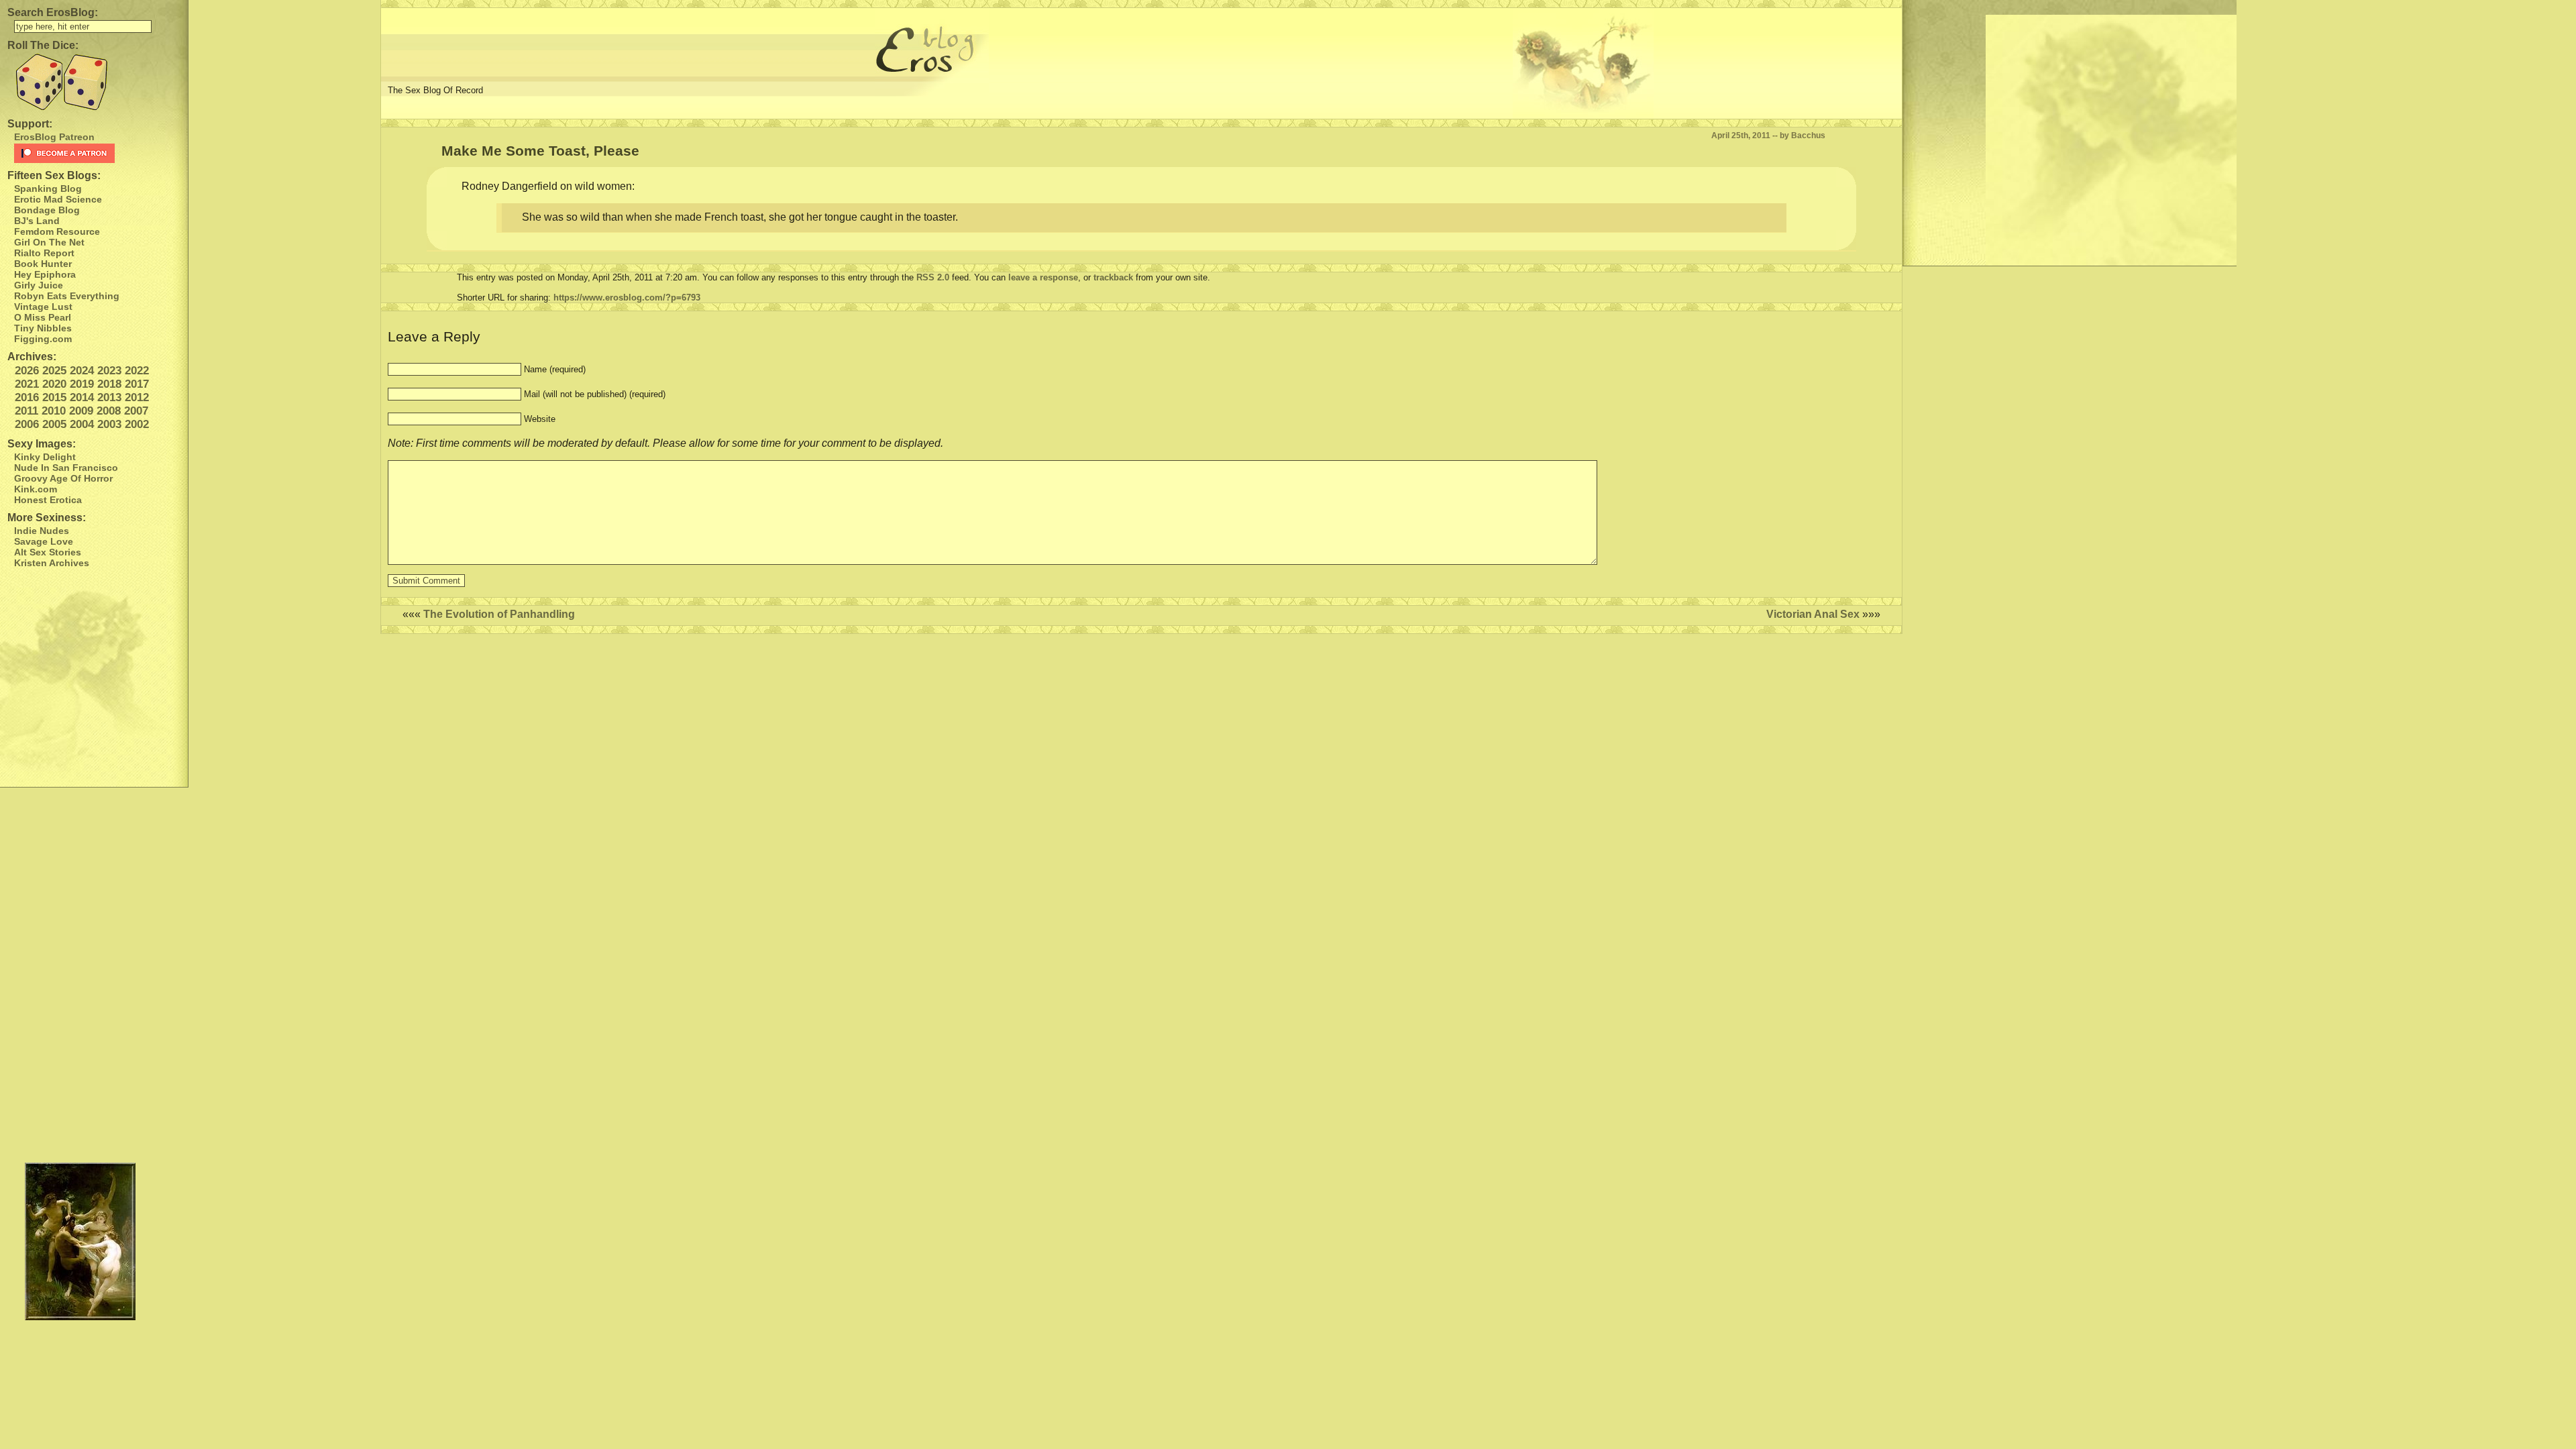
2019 (82, 384)
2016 (27, 397)
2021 (27, 384)
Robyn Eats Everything (67, 296)
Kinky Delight (45, 457)
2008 (109, 411)
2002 (137, 424)
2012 (137, 397)
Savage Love (44, 541)
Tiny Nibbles (43, 328)
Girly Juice (39, 285)
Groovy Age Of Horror (63, 478)
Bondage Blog (47, 210)
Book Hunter (43, 264)
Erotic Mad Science (58, 199)
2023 (109, 371)
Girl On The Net (49, 242)
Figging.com (43, 339)
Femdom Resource (57, 231)
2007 (136, 411)
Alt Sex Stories (48, 552)
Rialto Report (44, 253)
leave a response (1043, 277)
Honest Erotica (48, 500)
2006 (27, 424)
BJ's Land (37, 221)
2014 (82, 397)
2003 (109, 424)
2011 (26, 411)
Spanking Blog (48, 189)
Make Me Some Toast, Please (540, 151)
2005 (54, 424)
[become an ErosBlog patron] (98, 153)
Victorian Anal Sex (1813, 614)
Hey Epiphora (45, 274)
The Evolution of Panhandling (499, 614)
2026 (27, 371)
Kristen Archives (52, 563)
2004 (82, 424)
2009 (81, 411)
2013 (109, 397)
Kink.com (36, 489)
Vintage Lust (43, 307)
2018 (109, 384)
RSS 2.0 (933, 277)
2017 (137, 384)
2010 (54, 411)
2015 (54, 397)
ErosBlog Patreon (54, 137)
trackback (1113, 277)
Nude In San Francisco (66, 468)
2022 (137, 371)
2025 (54, 371)
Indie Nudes (42, 531)
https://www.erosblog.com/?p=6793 (627, 298)
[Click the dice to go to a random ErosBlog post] (94, 82)
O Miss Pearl (43, 317)
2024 (82, 371)
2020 (54, 384)
